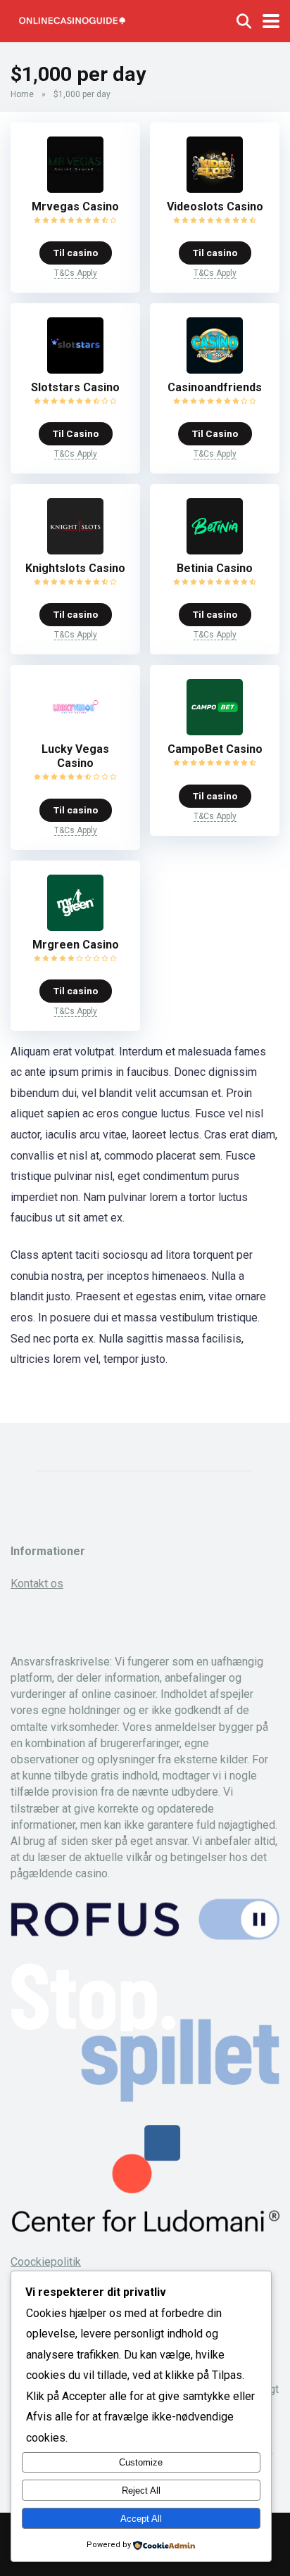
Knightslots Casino (75, 568)
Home (22, 94)
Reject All (141, 2491)
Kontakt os (37, 1584)
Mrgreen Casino (76, 945)
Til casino (76, 253)
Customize (141, 2462)
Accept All (141, 2519)
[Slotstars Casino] (75, 370)
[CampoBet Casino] (215, 731)
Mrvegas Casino (75, 207)
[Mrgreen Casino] (75, 927)
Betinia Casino (215, 568)
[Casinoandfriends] (215, 370)
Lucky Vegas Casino (75, 756)
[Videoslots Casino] (215, 189)
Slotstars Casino (75, 387)
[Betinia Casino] (215, 551)
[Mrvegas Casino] (75, 189)
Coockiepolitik (46, 2262)
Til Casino (76, 433)
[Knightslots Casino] (75, 551)
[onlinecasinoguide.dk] (72, 19)
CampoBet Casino (215, 749)
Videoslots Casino (215, 207)
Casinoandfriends (215, 387)
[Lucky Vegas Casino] (75, 731)
